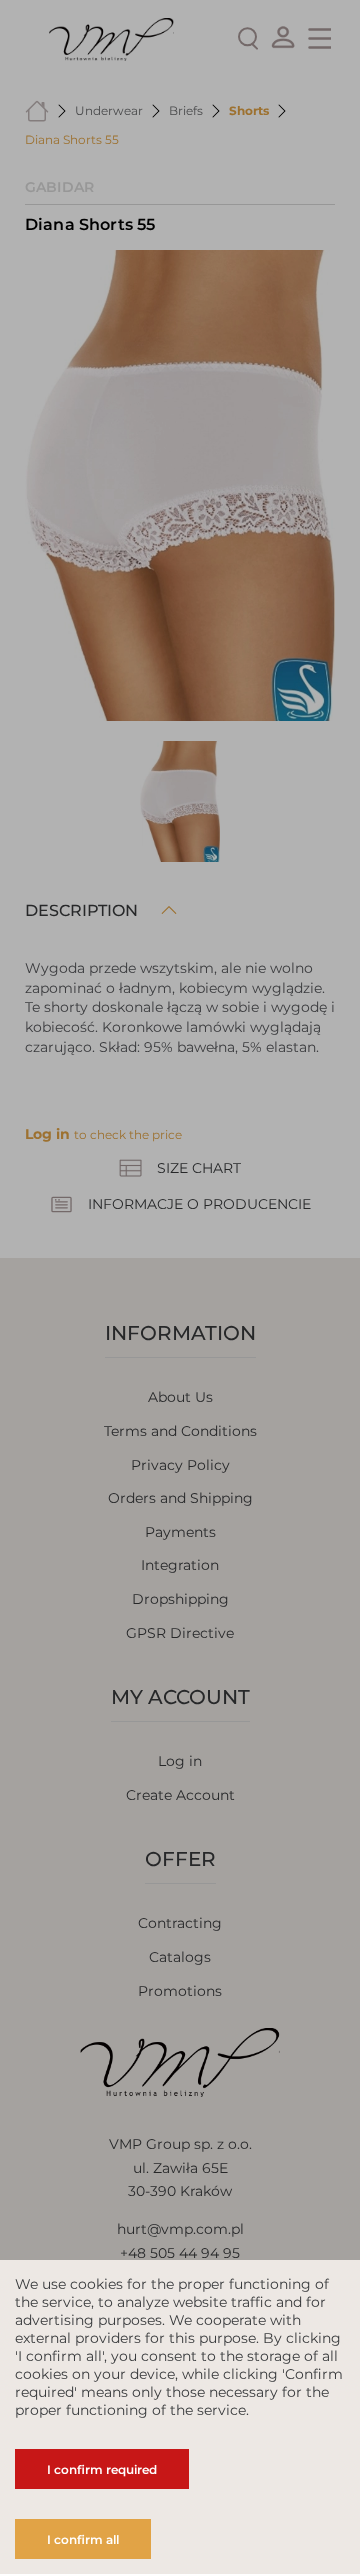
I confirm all (83, 2539)
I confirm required (102, 2469)
